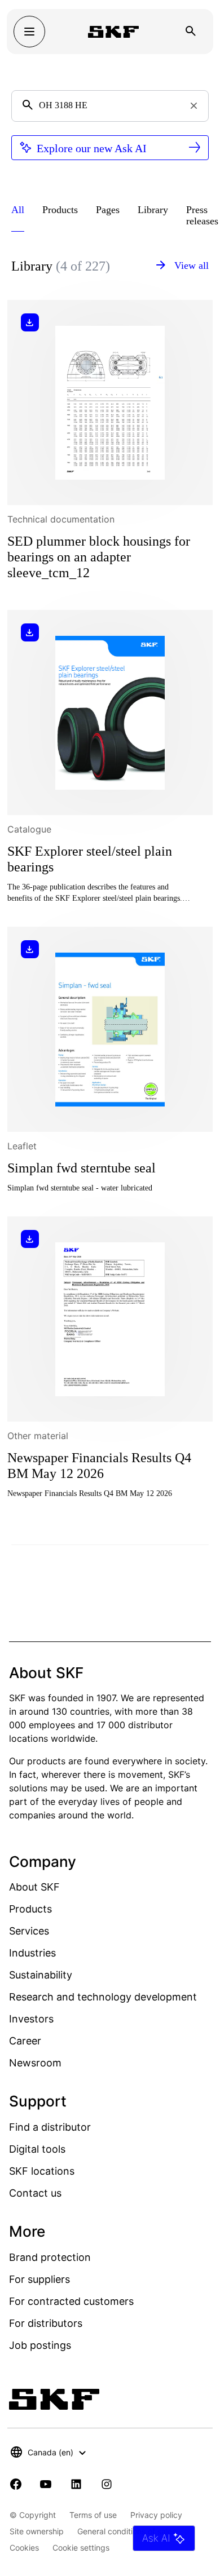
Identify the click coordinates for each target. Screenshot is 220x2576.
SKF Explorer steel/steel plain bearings (90, 859)
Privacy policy (156, 2515)
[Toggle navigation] (29, 32)
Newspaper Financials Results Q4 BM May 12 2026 (99, 1466)
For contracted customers (71, 2301)
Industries (32, 1953)
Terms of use (93, 2515)
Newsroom (35, 2063)
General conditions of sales (127, 2531)
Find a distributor (50, 2127)
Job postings (40, 2345)
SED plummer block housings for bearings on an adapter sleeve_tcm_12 (99, 557)
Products (30, 1909)
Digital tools (37, 2149)
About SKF (34, 1887)
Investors (31, 2019)
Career (25, 2041)
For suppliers (39, 2279)
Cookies (24, 2548)
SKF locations (42, 2171)
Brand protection (50, 2257)
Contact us (35, 2193)
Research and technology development (103, 1997)
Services (29, 1931)
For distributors (46, 2323)
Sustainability (41, 1975)
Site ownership (37, 2531)
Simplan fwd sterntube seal (82, 1168)
